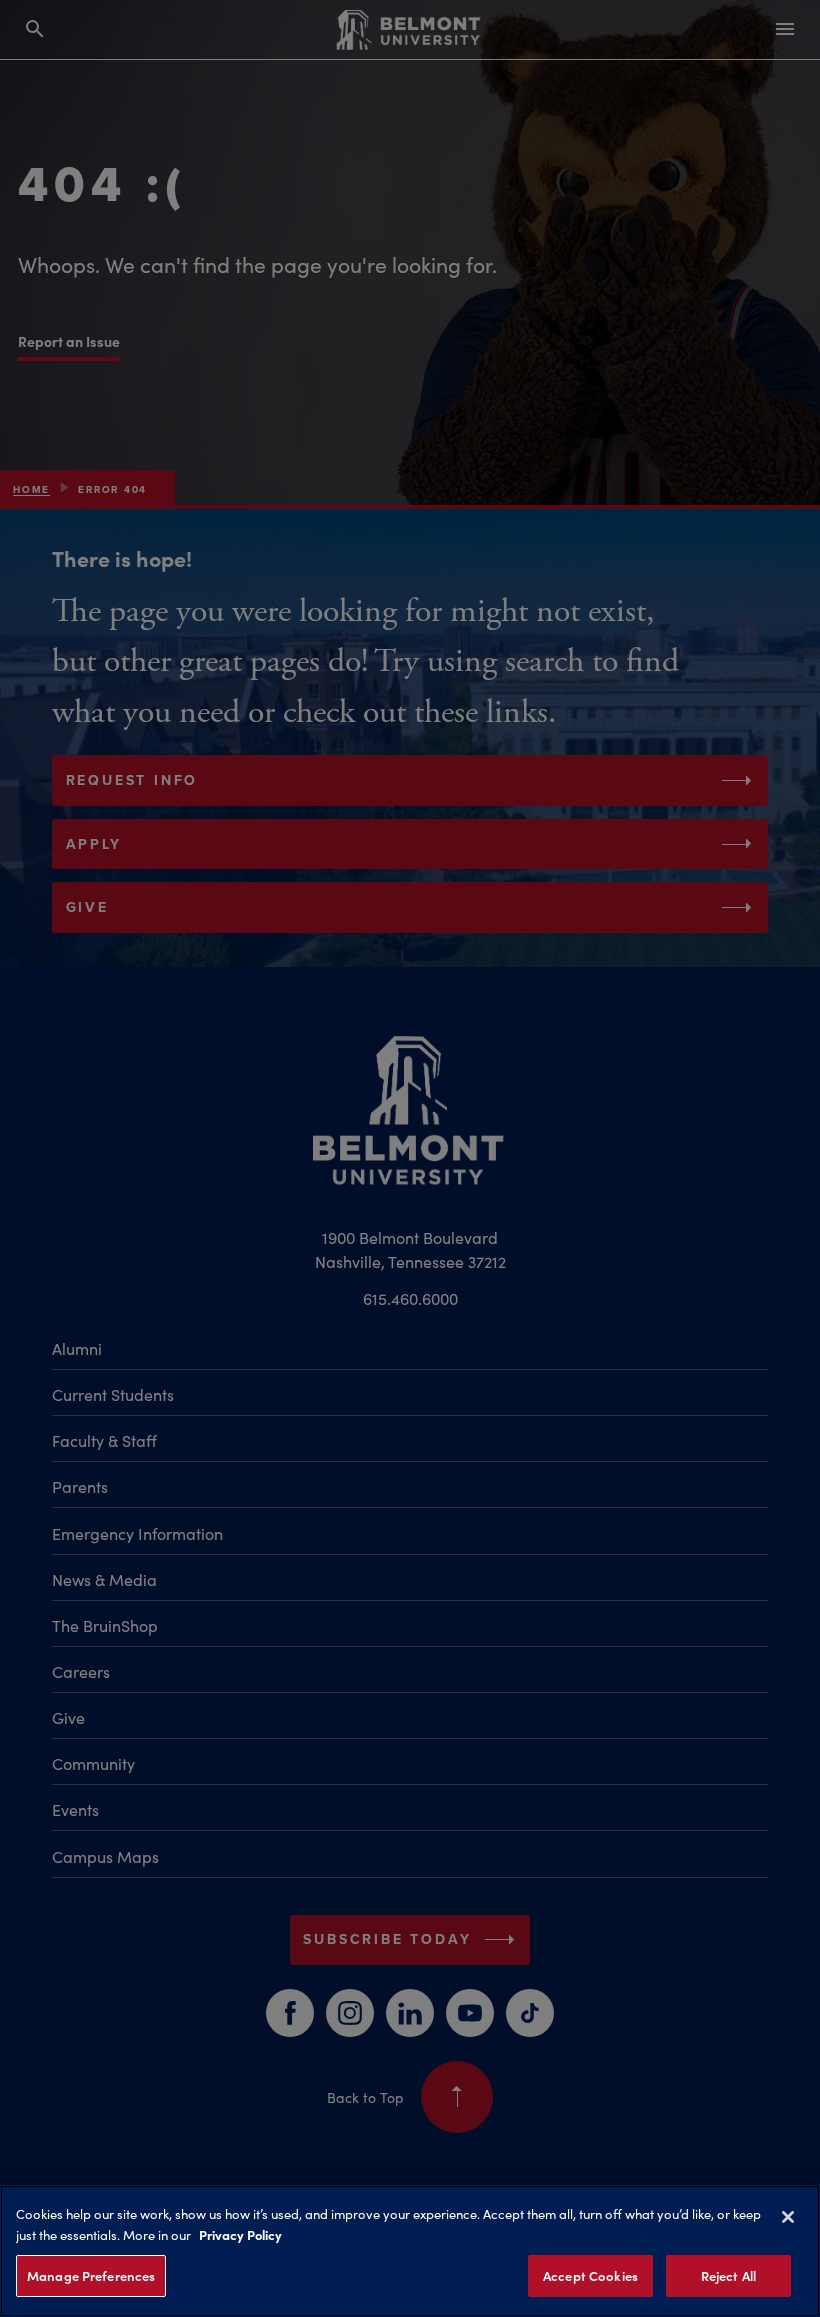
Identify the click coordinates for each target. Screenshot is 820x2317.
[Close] (788, 2217)
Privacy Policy (240, 2234)
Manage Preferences (91, 2275)
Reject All (728, 2275)
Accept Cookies (590, 2275)
